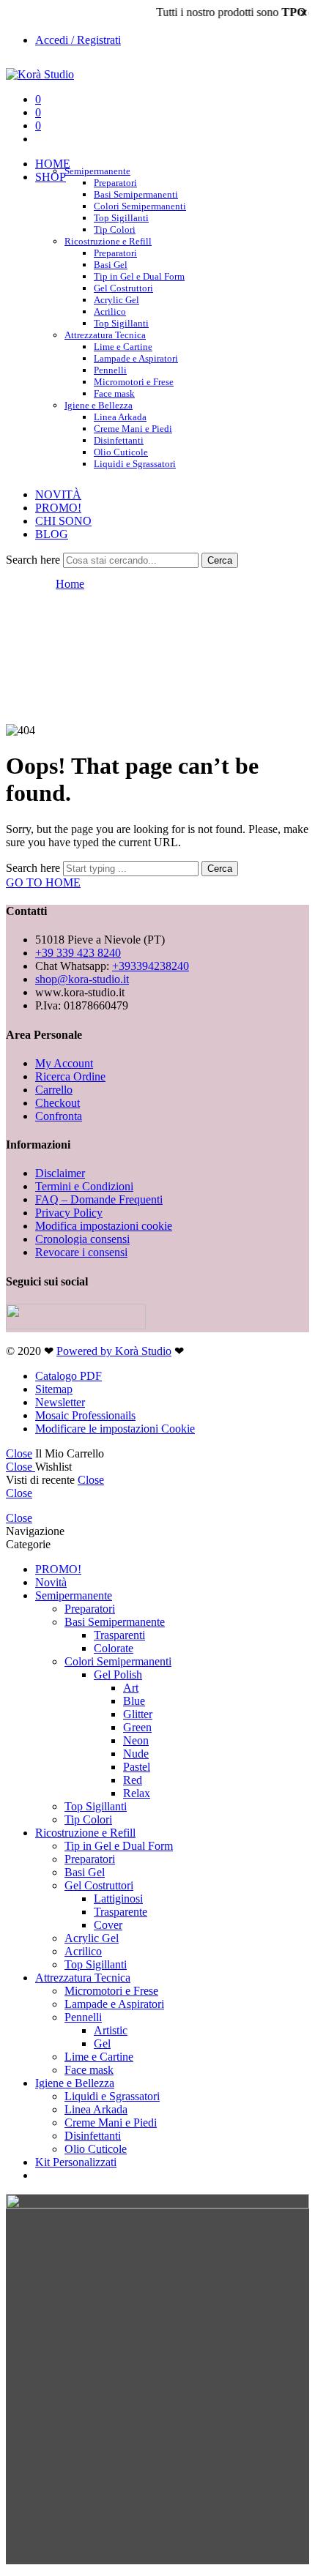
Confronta (59, 1116)
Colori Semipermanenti (140, 206)
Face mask (89, 2070)
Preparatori (115, 183)
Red (133, 1780)
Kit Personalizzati (76, 2162)
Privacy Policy (69, 1213)
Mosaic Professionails (85, 1415)
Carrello (54, 1090)
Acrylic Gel (116, 300)
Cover (108, 1925)
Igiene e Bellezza (99, 405)
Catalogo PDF (68, 1376)
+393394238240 (151, 966)
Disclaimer (60, 1173)
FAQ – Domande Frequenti (99, 1199)
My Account (64, 1063)
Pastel (137, 1767)
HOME (53, 164)
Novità (51, 1582)
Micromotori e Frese (134, 382)
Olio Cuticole (121, 452)
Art (131, 1688)
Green (137, 1727)
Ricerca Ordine (70, 1076)
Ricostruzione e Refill (108, 241)
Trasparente (121, 1912)
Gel (102, 2043)
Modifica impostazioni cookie (104, 1226)
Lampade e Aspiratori (136, 358)
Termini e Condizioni (84, 1186)
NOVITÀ (58, 494)
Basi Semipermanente (115, 1622)
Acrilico (110, 311)
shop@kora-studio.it (82, 979)
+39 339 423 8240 (78, 953)
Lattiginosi (118, 1899)
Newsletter (60, 1402)
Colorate (114, 1648)
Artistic (111, 2030)
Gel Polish (118, 1675)
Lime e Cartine (123, 347)
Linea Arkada (120, 417)
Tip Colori (88, 1819)
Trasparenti (119, 1635)
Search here (34, 560)
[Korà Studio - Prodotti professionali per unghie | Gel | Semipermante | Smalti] (40, 74)
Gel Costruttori (123, 288)
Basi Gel (111, 265)
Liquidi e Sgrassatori (135, 464)
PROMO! (58, 508)
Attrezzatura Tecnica (105, 335)
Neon (136, 1740)
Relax (137, 1793)
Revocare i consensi (81, 1252)
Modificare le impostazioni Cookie (115, 1429)
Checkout (58, 1103)
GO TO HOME (43, 882)
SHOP (51, 177)
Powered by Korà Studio (114, 1351)
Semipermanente (97, 171)
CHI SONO (63, 521)
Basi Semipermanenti (136, 194)
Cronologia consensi (82, 1239)
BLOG (52, 534)
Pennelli (110, 370)
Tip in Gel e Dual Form (139, 276)
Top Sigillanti (121, 218)
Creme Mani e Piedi (133, 429)
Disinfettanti (119, 440)
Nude (136, 1754)
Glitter (138, 1714)
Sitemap (54, 1389)
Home (70, 584)
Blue (134, 1701)
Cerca (220, 560)
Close (19, 1453)
